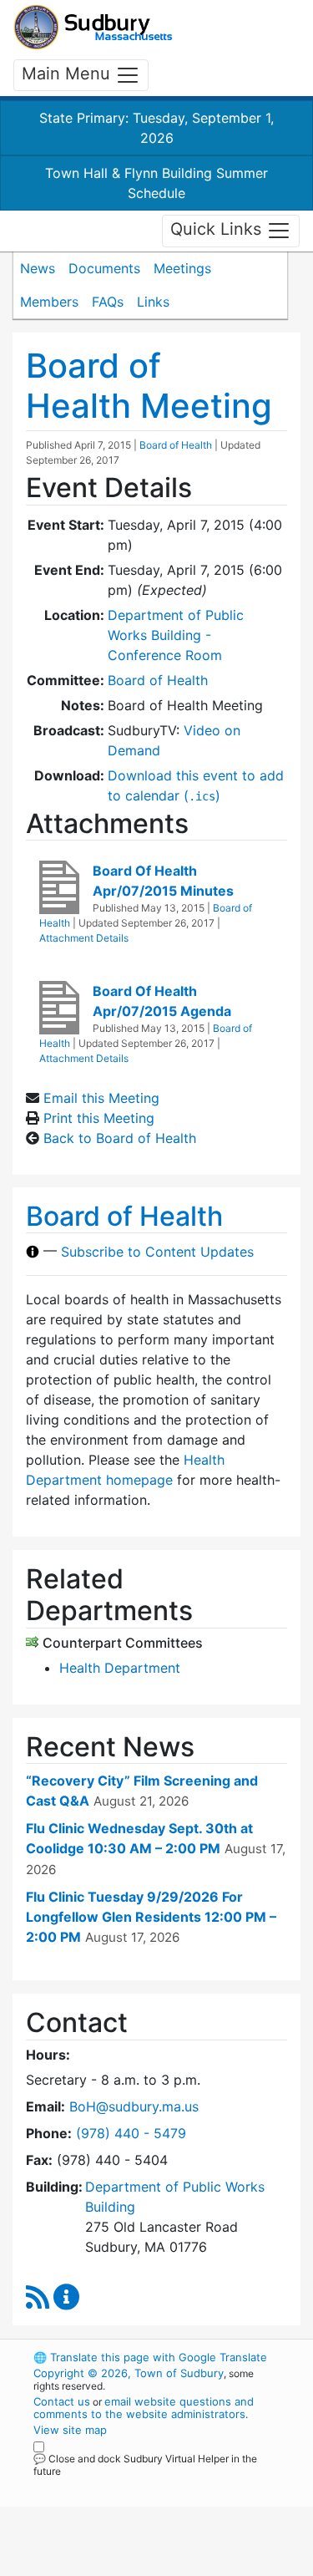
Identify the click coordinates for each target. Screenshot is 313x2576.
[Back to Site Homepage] (93, 27)
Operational (136, 2566)
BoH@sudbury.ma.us (134, 2106)
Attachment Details (84, 938)
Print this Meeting (99, 1118)
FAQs (108, 302)
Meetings (182, 268)
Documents (104, 268)
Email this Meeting (101, 1098)
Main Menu (68, 74)
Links (153, 302)
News (38, 268)
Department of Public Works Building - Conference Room (176, 635)
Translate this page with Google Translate (150, 2357)
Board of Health (176, 445)
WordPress (107, 2487)
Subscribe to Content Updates (157, 1252)
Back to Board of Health (120, 1138)
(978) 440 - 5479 (131, 2133)
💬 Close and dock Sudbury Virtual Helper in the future (145, 2465)
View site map (70, 2430)
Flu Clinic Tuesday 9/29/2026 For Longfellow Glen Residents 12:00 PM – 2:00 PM (151, 1917)
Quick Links (218, 230)
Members (49, 302)
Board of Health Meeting (149, 386)
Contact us (62, 2401)
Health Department (120, 1668)
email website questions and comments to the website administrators (144, 2408)
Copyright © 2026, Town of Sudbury (129, 2373)
